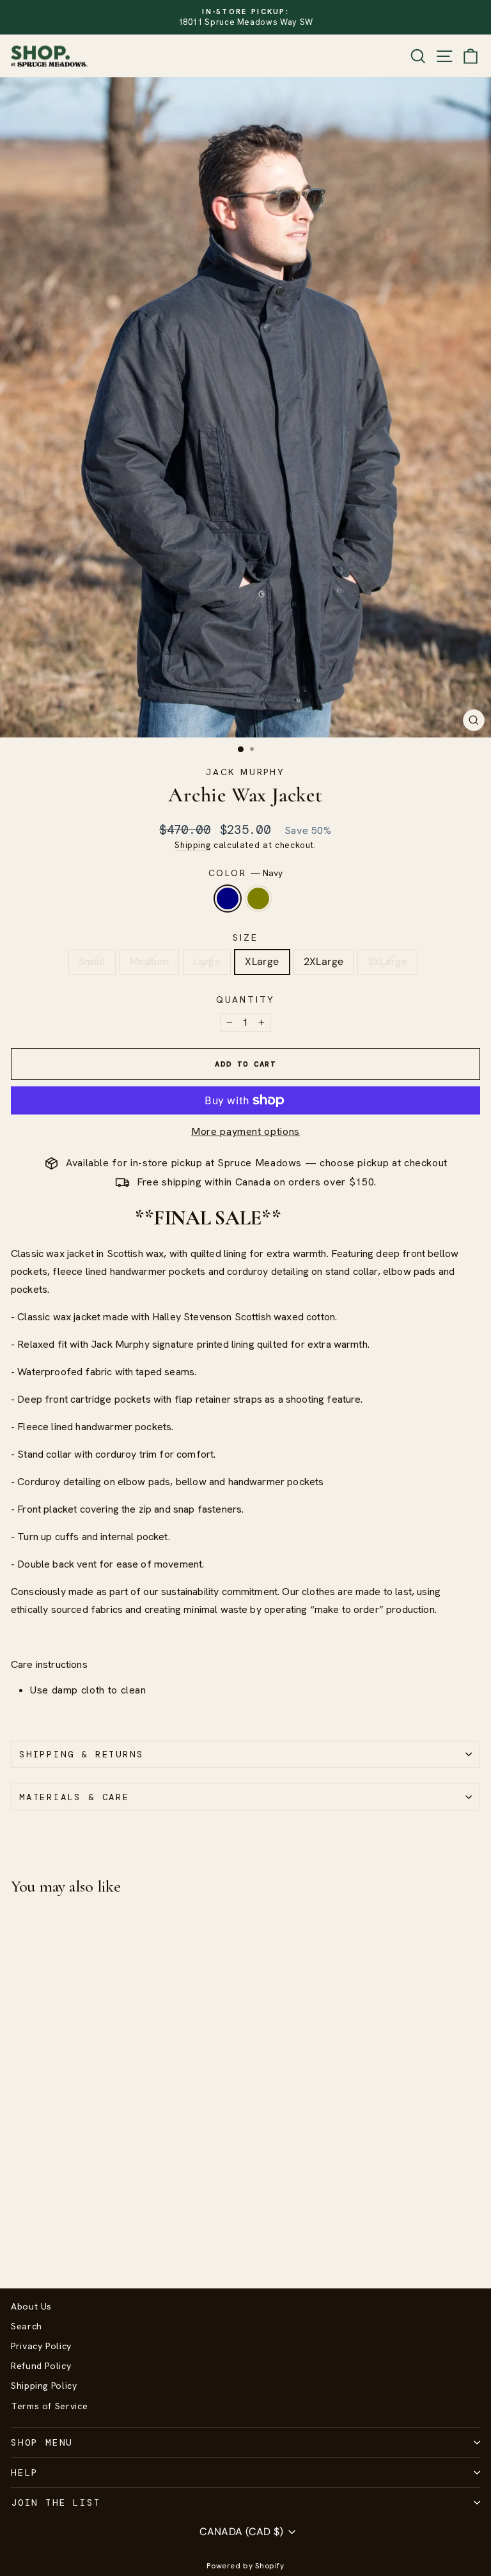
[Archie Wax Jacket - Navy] (18, 2245)
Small (92, 961)
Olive (258, 899)
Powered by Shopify (245, 2566)
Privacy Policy (41, 2346)
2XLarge (324, 961)
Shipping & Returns (81, 1754)
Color (246, 873)
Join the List (56, 2503)
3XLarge (387, 961)
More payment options (245, 1131)
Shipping (192, 845)
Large (207, 961)
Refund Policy (41, 2366)
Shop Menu (42, 2442)
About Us (31, 2306)
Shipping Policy (44, 2386)
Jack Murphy (245, 772)
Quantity (245, 999)
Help (25, 2472)
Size (245, 937)
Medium (149, 961)
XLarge (262, 961)
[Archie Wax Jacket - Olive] (33, 2245)
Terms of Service (49, 2406)
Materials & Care (74, 1797)
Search (27, 2326)
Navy (228, 899)
